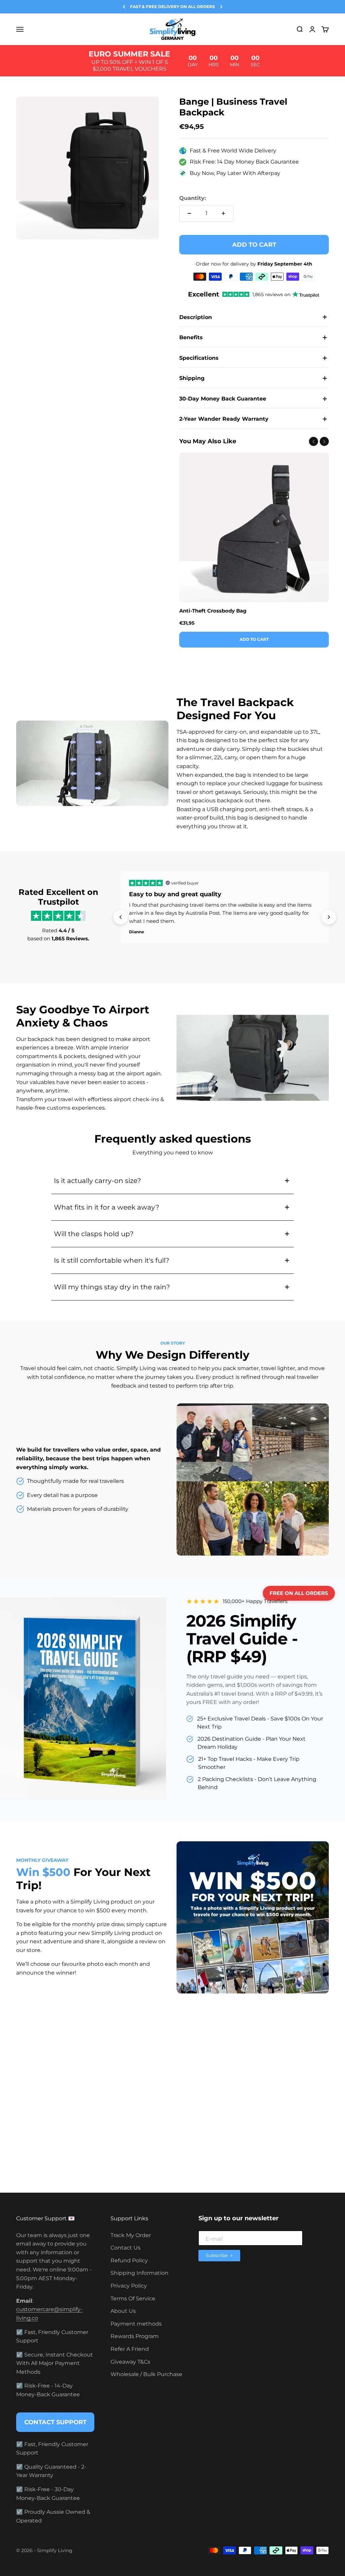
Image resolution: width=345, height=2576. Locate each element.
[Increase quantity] (223, 213)
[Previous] (124, 7)
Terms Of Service (133, 2299)
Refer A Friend (130, 2349)
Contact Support (55, 2422)
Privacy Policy (129, 2286)
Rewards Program (135, 2336)
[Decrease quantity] (189, 213)
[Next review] (329, 917)
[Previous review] (121, 917)
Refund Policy (129, 2260)
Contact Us (126, 2248)
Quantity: (193, 198)
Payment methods (136, 2324)
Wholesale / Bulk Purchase (146, 2374)
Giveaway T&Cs (130, 2362)
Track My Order (131, 2235)
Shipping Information (139, 2273)
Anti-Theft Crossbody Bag (213, 611)
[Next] (221, 7)
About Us (123, 2311)
